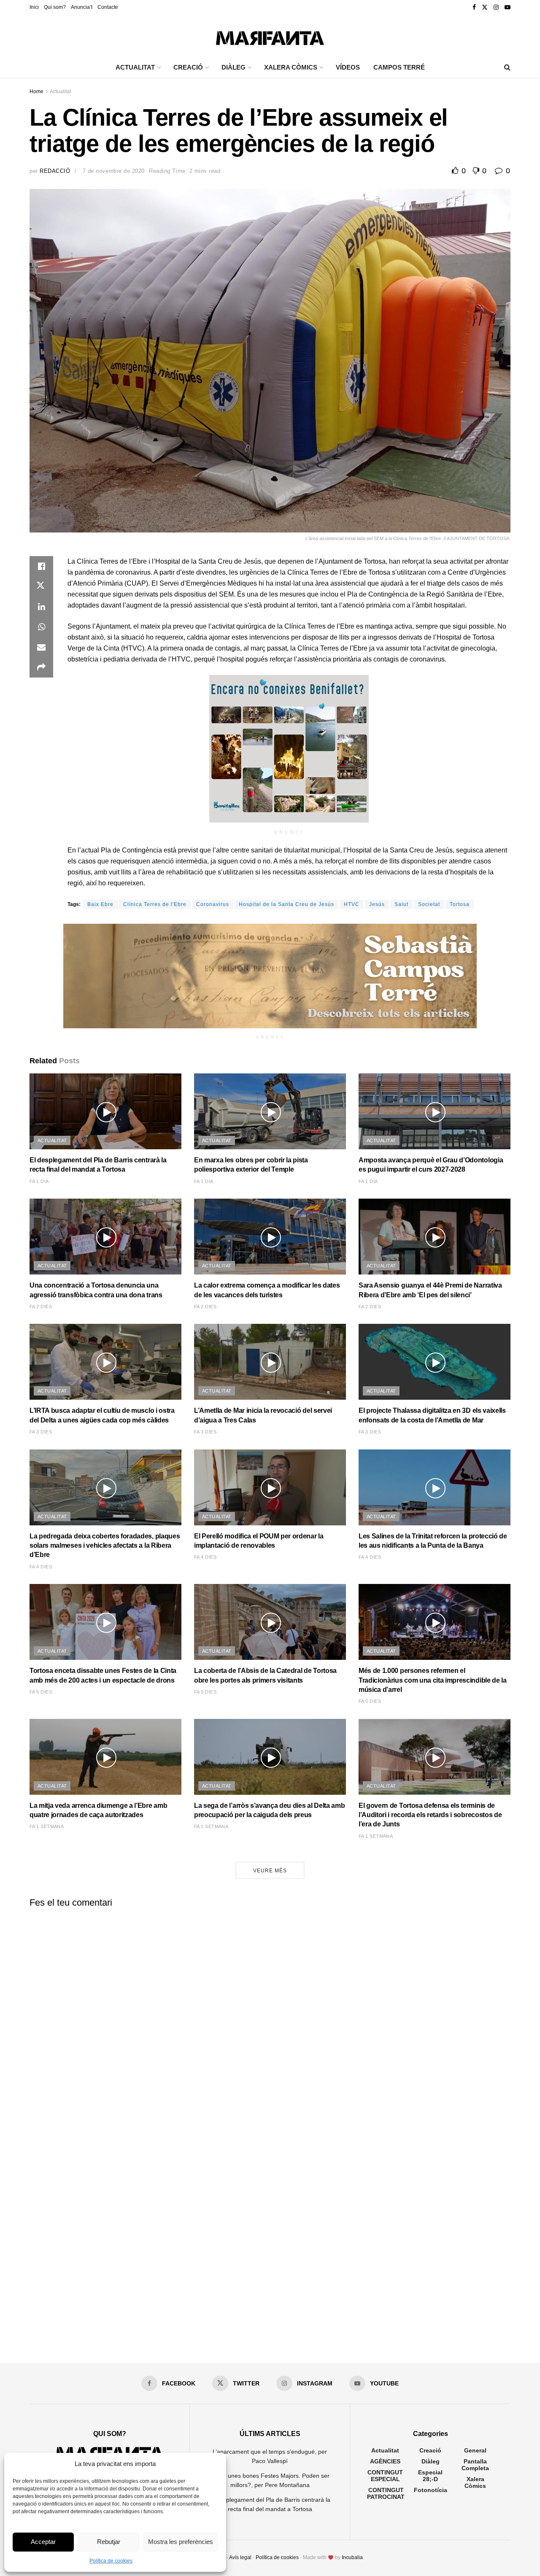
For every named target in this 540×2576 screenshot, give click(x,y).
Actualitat (60, 91)
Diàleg (431, 2461)
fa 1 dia (39, 1181)
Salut (401, 904)
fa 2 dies (41, 1307)
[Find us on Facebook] (474, 7)
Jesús (377, 904)
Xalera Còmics (291, 67)
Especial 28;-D (430, 2476)
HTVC (352, 904)
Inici (34, 7)
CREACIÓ (188, 67)
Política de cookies (111, 2561)
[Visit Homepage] (270, 36)
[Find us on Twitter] (485, 7)
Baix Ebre (100, 904)
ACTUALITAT (135, 67)
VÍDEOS (348, 67)
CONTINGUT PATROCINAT (386, 2493)
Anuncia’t (82, 7)
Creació (430, 2450)
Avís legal (240, 2557)
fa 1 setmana (47, 1826)
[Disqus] (270, 2019)
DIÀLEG (234, 67)
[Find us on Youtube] (508, 7)
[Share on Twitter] (41, 586)
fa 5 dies (41, 1692)
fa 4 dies (41, 1567)
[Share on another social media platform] (41, 667)
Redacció (55, 171)
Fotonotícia (431, 2490)
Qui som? (55, 7)
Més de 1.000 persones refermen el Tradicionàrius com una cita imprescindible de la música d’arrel (433, 1680)
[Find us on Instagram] (496, 7)
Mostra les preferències (181, 2542)
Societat (429, 904)
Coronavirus (213, 904)
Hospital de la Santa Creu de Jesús (286, 904)
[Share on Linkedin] (41, 607)
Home (36, 91)
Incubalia (352, 2557)
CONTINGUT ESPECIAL (385, 2476)
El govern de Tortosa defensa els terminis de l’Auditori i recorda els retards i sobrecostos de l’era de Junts (430, 1815)
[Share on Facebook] (41, 566)
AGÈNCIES (385, 2461)
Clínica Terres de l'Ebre (155, 904)
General (475, 2450)
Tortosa (460, 904)
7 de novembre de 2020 (114, 171)
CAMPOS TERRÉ (399, 67)
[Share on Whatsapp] (41, 627)
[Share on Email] (41, 647)
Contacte (108, 7)
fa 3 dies (41, 1432)
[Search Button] (507, 67)
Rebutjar (109, 2542)
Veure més (270, 1871)
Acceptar (43, 2542)
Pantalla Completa (475, 2465)
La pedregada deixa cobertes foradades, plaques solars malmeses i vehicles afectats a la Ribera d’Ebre (105, 1546)
